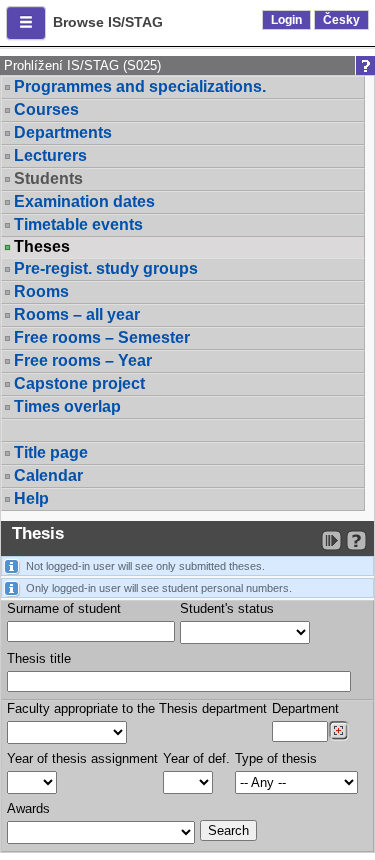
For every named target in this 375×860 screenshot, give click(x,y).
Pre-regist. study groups (106, 268)
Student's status (227, 608)
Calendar (48, 475)
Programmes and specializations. (140, 86)
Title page (51, 452)
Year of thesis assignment (82, 758)
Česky (341, 20)
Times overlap (67, 406)
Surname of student (64, 608)
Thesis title (39, 658)
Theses (42, 247)
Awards (28, 808)
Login (286, 20)
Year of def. (196, 758)
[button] (26, 23)
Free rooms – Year (83, 360)
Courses (46, 109)
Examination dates (84, 201)
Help (31, 498)
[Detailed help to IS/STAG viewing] (356, 540)
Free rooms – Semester (102, 337)
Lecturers (50, 155)
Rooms (41, 291)
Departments (63, 132)
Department (305, 708)
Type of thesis (276, 758)
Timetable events (78, 224)
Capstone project (79, 383)
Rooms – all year (77, 314)
